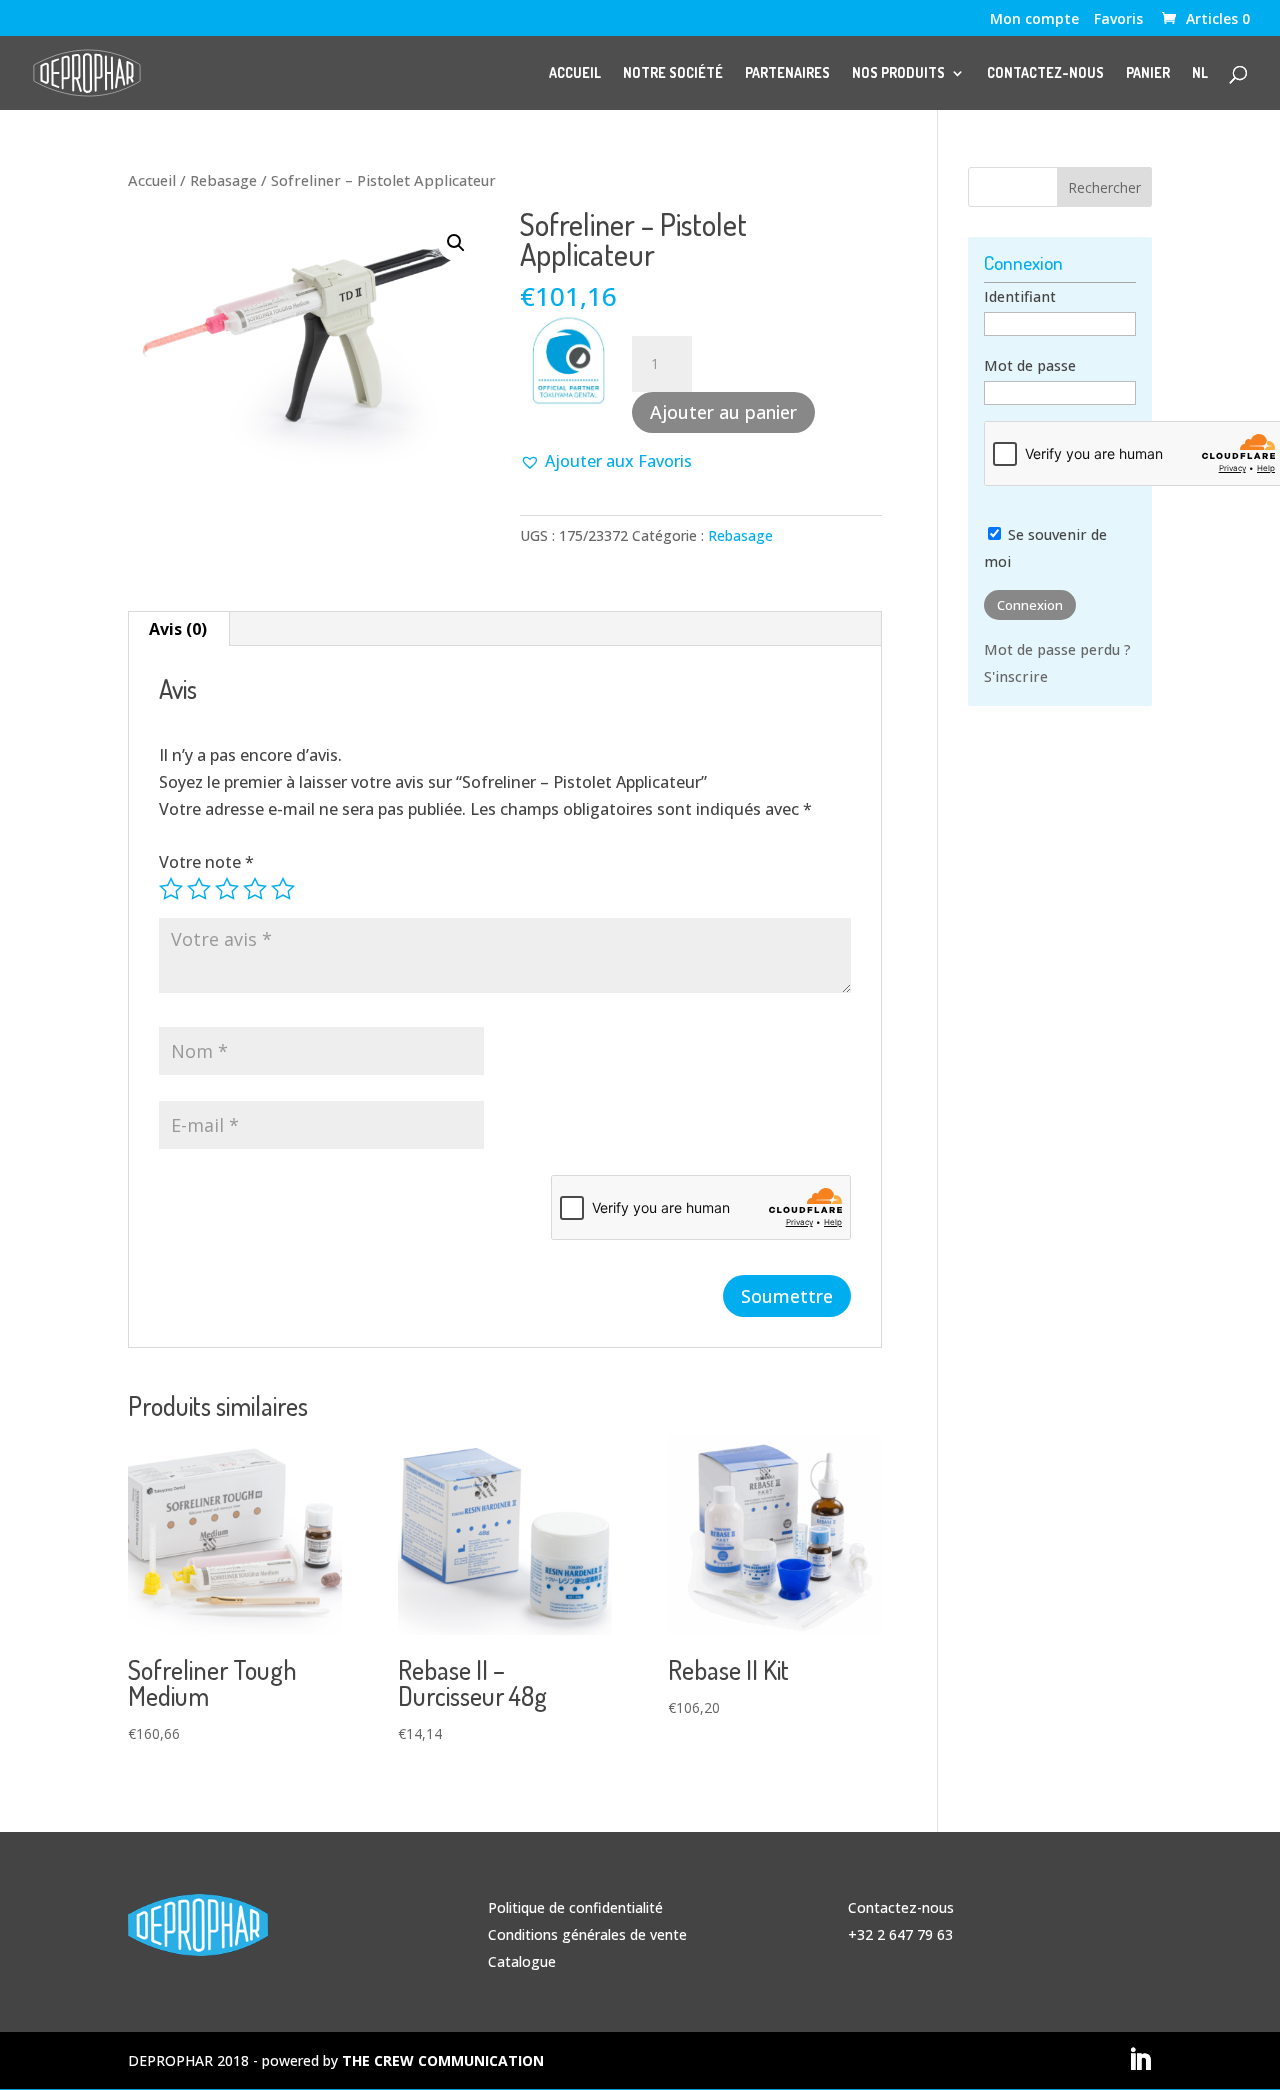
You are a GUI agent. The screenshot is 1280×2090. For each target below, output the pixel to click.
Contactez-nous (901, 1907)
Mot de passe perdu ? (1057, 649)
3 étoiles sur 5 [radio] (227, 889)
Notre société (673, 73)
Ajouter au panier (723, 412)
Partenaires (787, 73)
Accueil (575, 73)
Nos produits (898, 73)
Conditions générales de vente (587, 1934)
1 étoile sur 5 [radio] (171, 889)
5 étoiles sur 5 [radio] (283, 889)
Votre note (206, 862)
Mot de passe (1030, 365)
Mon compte (1034, 20)
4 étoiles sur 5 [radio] (255, 889)
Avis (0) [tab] (178, 629)
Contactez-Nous (1045, 73)
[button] (456, 243)
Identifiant (1020, 296)
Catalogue (522, 1961)
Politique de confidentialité (575, 1907)
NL (1200, 73)
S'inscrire (1016, 676)
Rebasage (223, 180)
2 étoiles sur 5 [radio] (199, 889)
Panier (1148, 73)
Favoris (1118, 20)
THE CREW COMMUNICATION (443, 2060)
